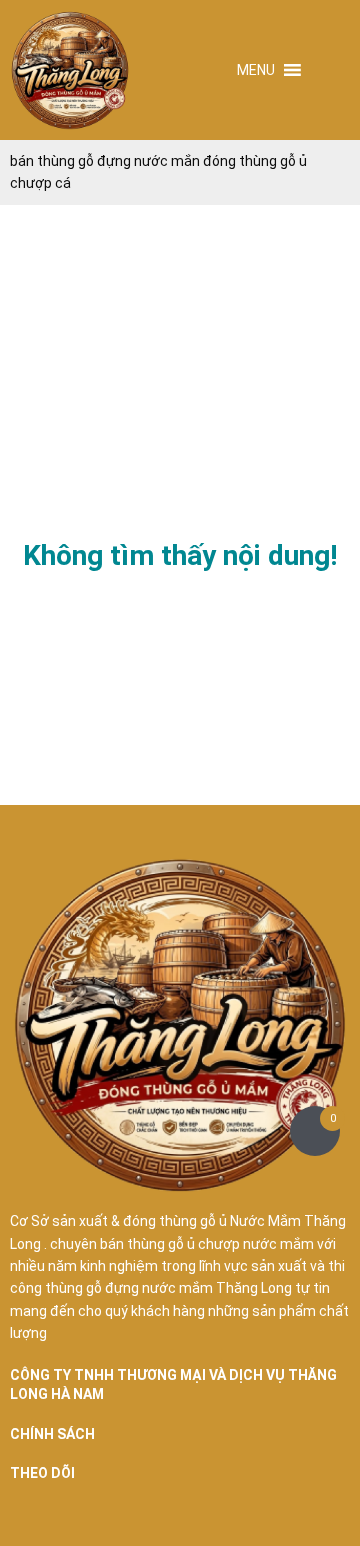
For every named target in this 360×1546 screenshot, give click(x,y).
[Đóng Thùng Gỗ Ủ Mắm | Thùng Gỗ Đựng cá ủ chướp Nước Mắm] (70, 70)
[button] (256, 70)
